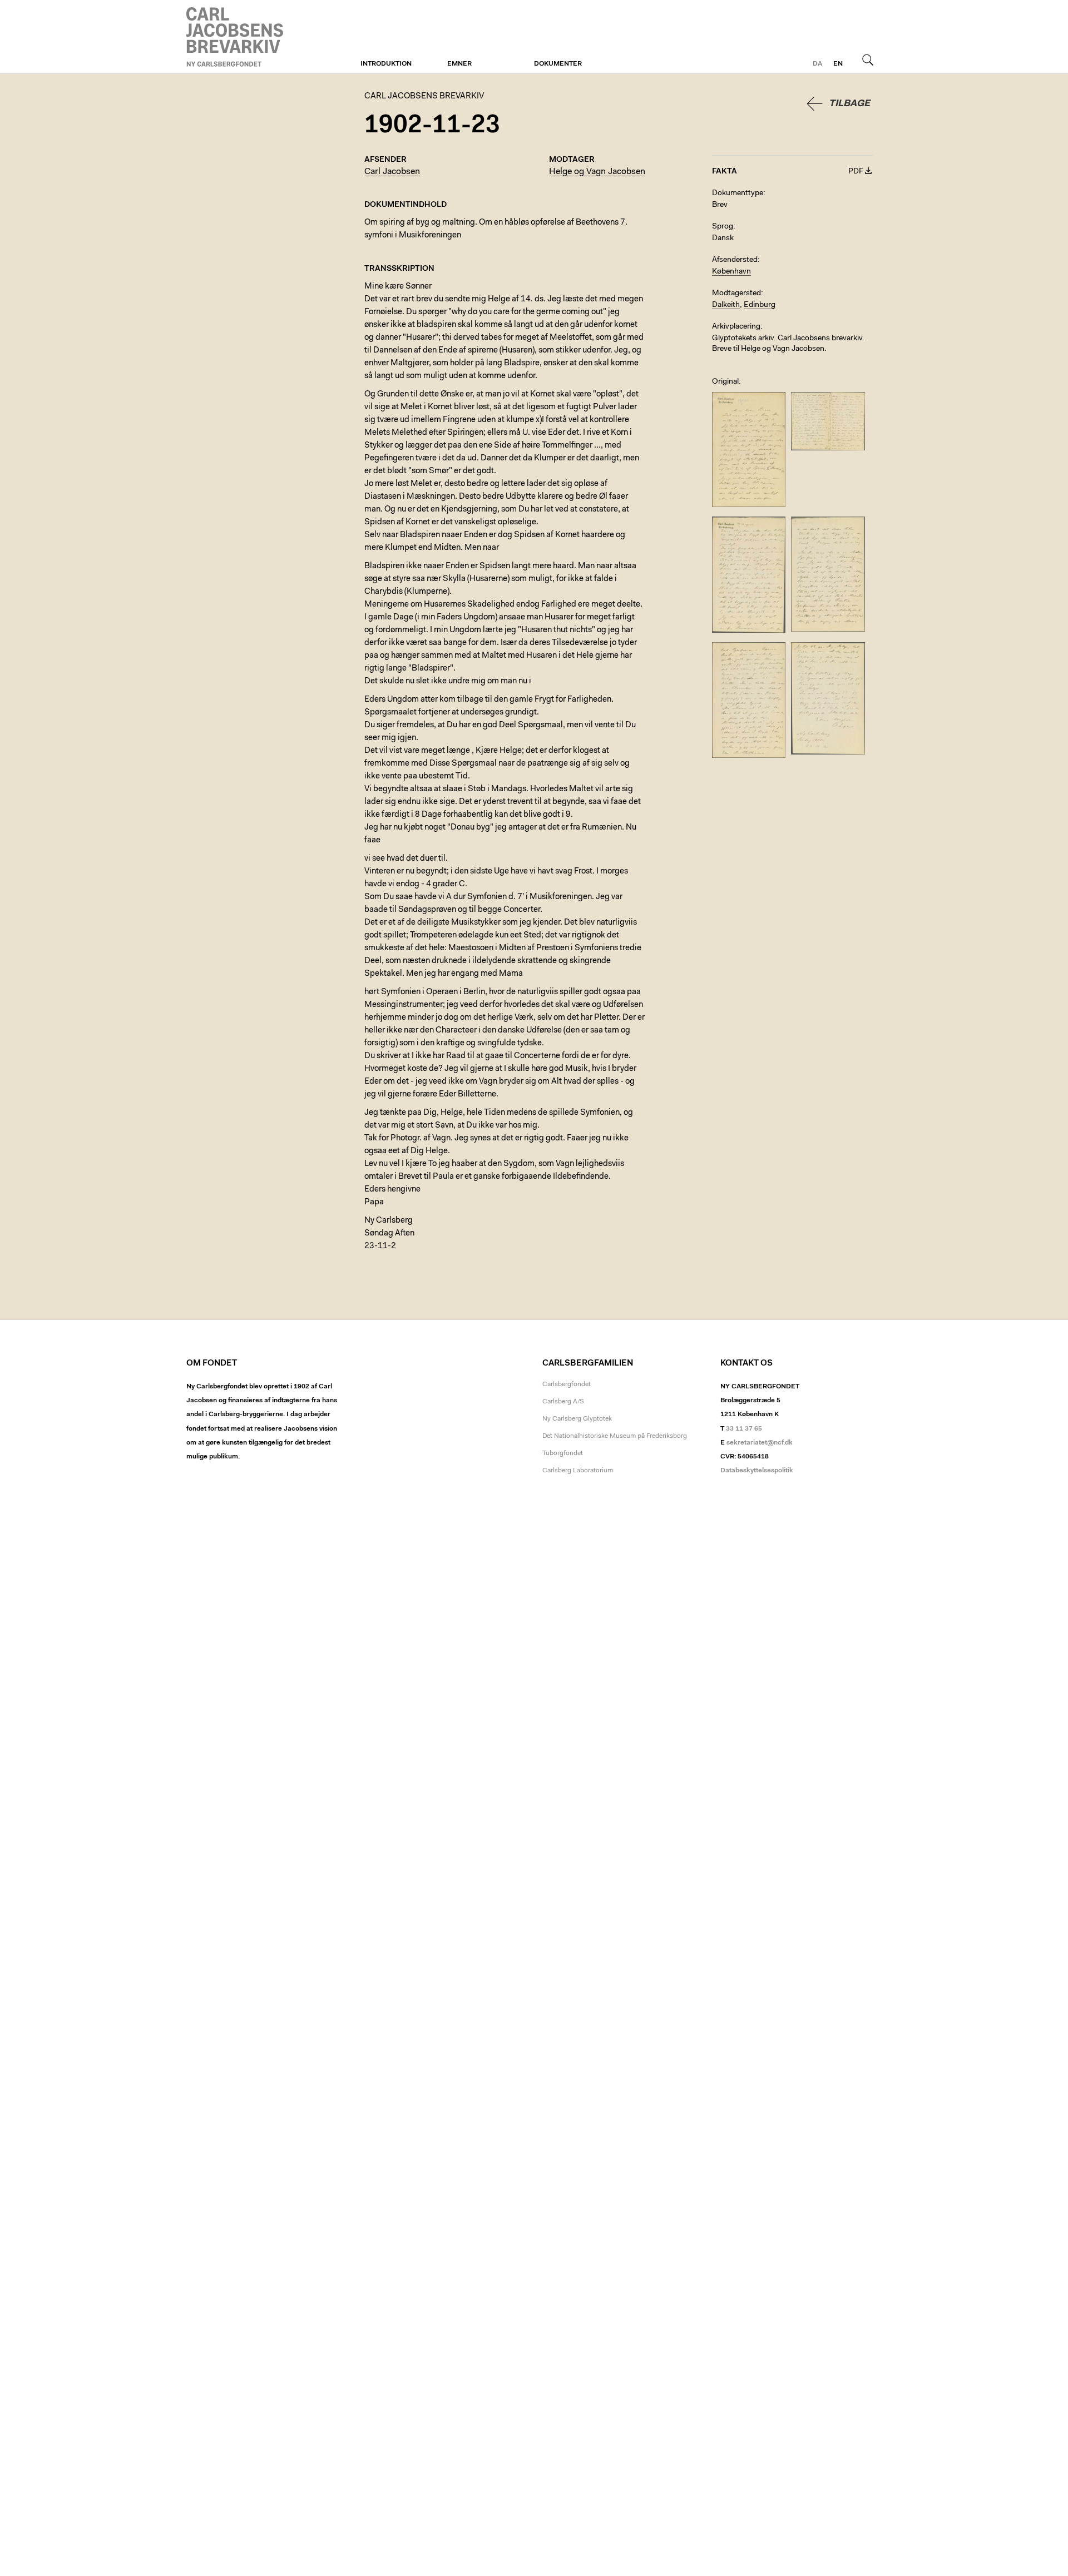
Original (725, 382)
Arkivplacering (736, 327)
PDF (856, 172)
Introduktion (386, 64)
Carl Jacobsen (392, 172)
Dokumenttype (738, 193)
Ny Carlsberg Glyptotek (577, 1419)
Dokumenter (558, 64)
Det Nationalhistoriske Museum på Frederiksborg (615, 1436)
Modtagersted (736, 294)
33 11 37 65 (744, 1429)
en (838, 64)
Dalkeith (726, 305)
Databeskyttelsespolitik (757, 1471)
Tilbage (849, 104)
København (731, 272)
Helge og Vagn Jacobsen (597, 172)
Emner (459, 64)
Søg (868, 59)
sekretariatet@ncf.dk (760, 1443)
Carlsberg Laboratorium (578, 1471)
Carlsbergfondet (567, 1384)
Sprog (723, 227)
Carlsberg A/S (563, 1402)
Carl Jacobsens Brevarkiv (236, 37)
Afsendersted (735, 260)
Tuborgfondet (563, 1453)
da (817, 64)
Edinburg (760, 305)
